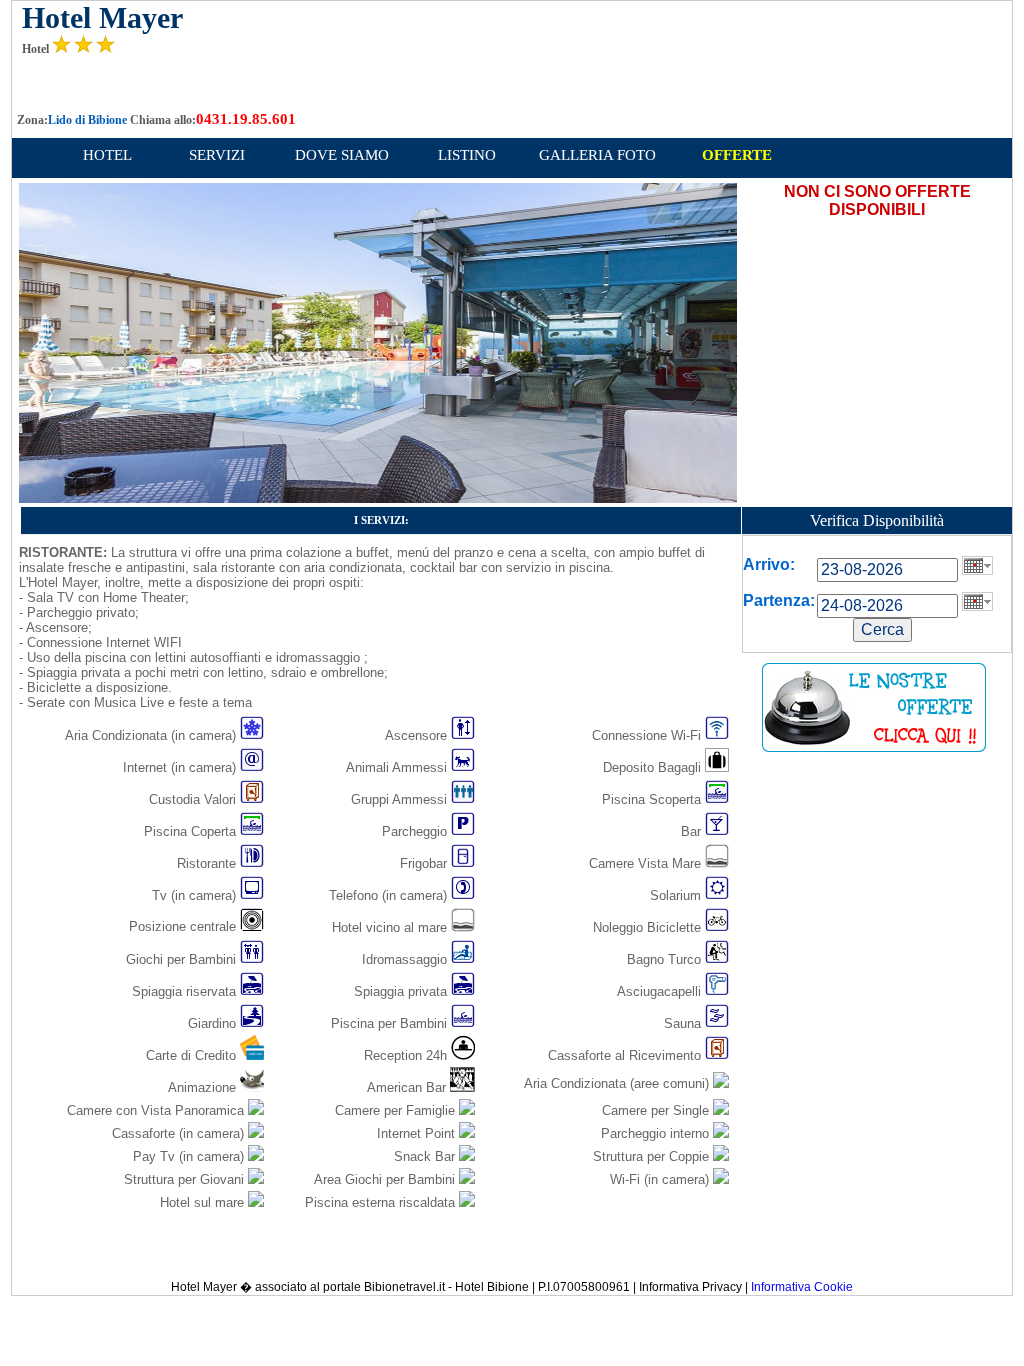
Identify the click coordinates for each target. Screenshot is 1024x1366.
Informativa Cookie (802, 1287)
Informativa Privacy (690, 1287)
